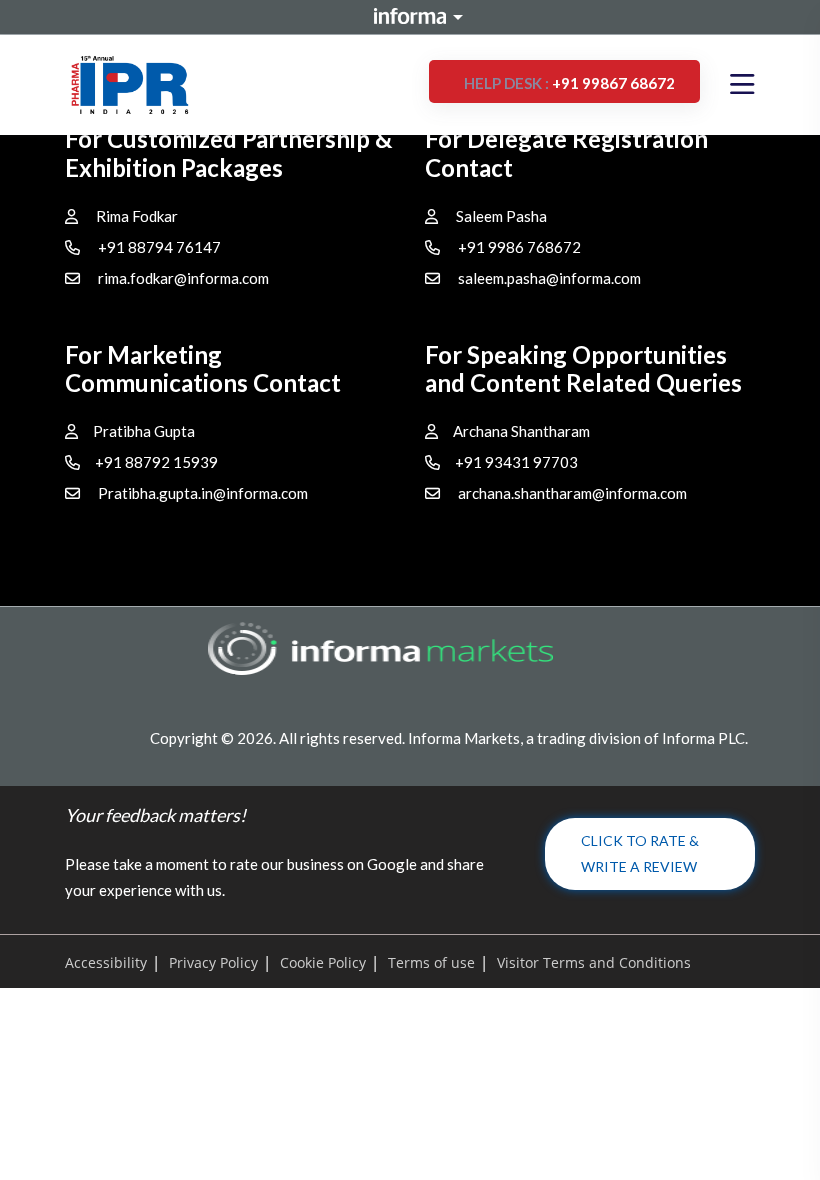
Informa (410, 16)
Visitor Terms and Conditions (594, 962)
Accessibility (106, 962)
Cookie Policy (323, 962)
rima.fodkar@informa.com (183, 278)
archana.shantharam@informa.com (572, 493)
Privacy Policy (213, 962)
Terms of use (431, 962)
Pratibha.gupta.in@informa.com (203, 493)
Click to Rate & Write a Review (640, 853)
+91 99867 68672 (569, 83)
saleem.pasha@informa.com (549, 278)
